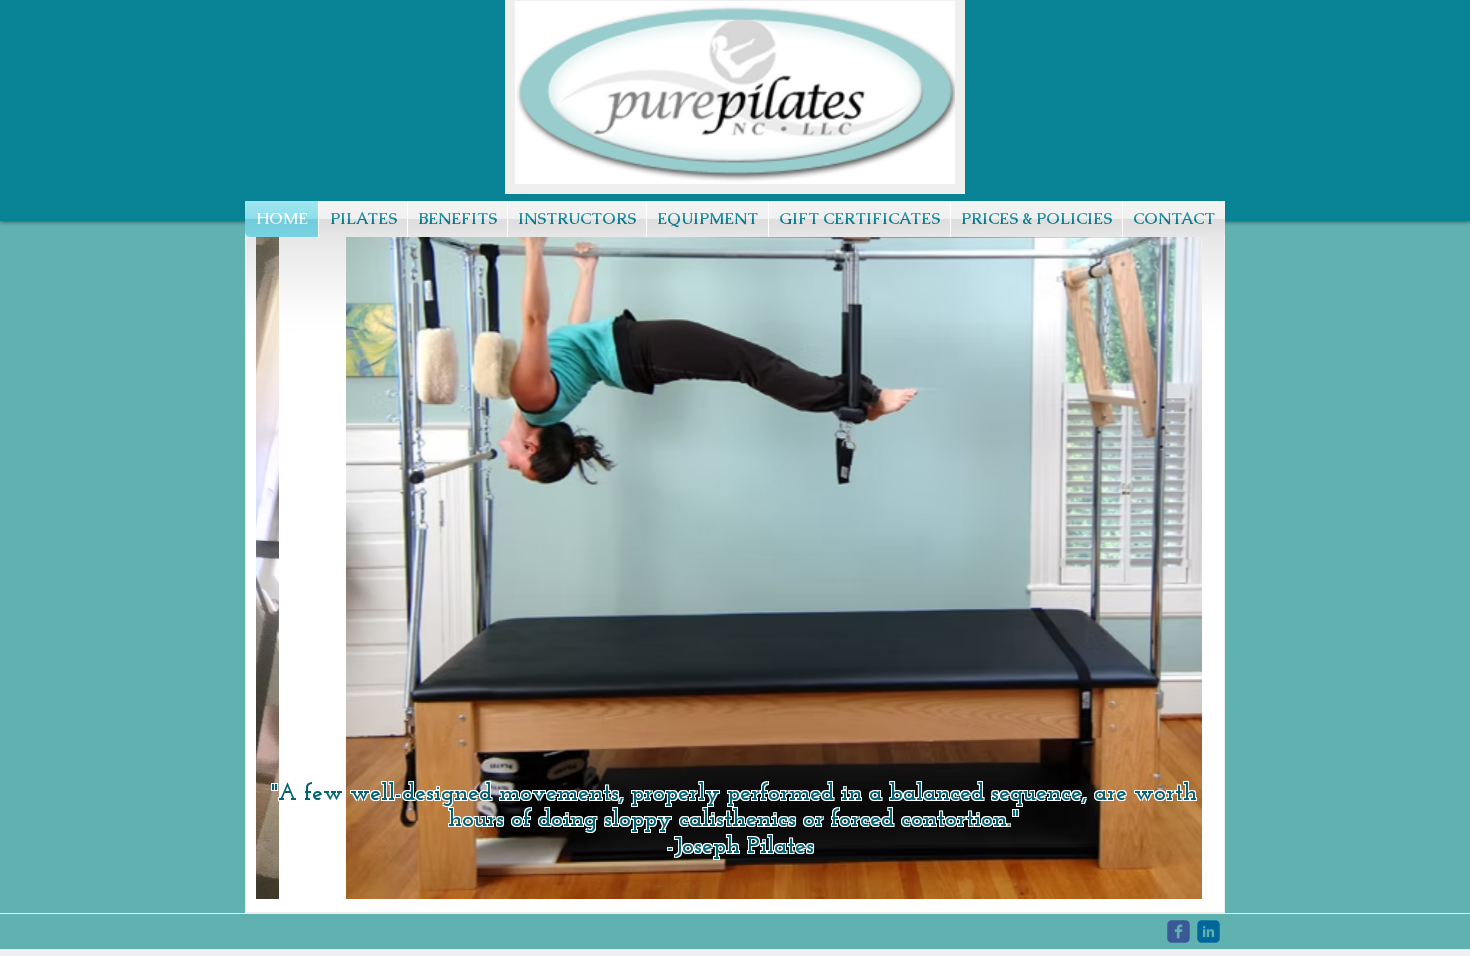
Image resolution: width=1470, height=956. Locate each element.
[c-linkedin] (1208, 931)
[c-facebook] (1178, 931)
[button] (735, 550)
